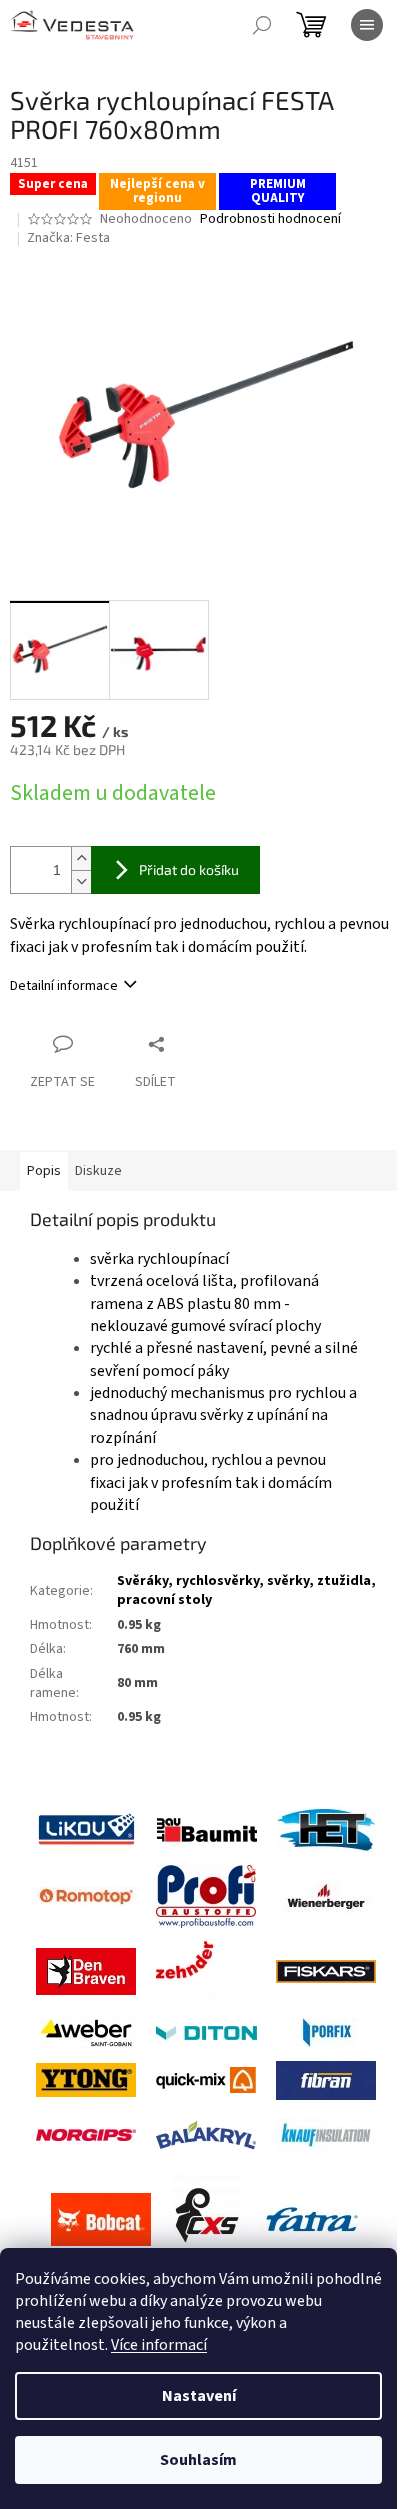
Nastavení (199, 2396)
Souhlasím (198, 2460)
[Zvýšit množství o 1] (81, 858)
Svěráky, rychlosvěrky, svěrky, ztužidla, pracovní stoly (246, 1590)
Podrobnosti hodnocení (270, 219)
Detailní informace (64, 986)
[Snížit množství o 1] (81, 881)
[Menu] (367, 25)
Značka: (68, 238)
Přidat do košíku (189, 869)
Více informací (159, 2345)
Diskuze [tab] (98, 1171)
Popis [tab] (44, 1171)
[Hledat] (262, 25)
